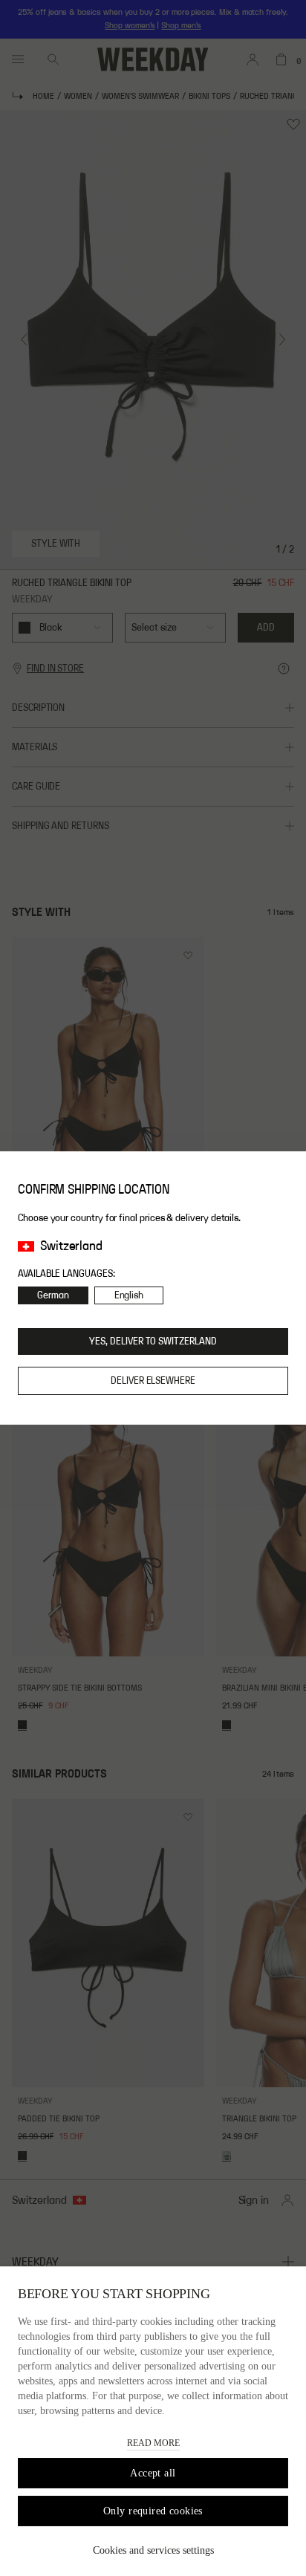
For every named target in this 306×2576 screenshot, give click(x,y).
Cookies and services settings (153, 2550)
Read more (153, 2443)
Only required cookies (153, 2511)
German (53, 1295)
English (129, 1295)
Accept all (153, 2473)
